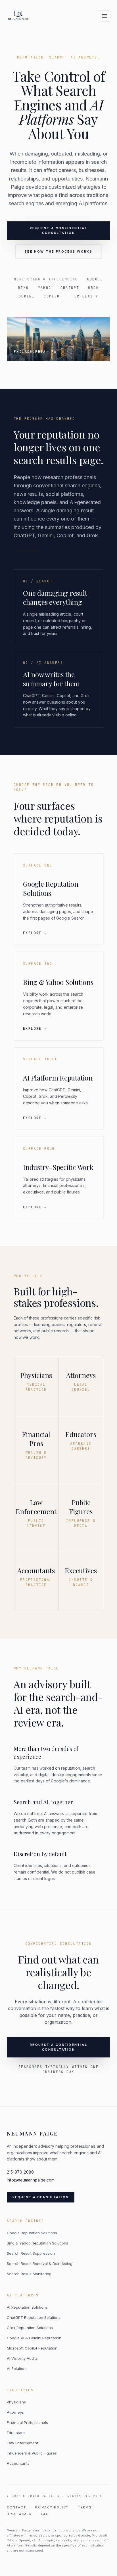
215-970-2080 (20, 2172)
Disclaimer (19, 2514)
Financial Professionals (27, 2422)
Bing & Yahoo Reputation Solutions (37, 2243)
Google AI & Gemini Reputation (34, 2338)
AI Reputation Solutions (27, 2307)
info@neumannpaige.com (31, 2180)
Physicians (16, 2402)
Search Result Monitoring (29, 2274)
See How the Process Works (59, 251)
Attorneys (15, 2412)
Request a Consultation (41, 2197)
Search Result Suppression (31, 2253)
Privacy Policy (52, 2507)
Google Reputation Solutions (32, 2233)
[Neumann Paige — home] (18, 16)
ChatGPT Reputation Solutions (34, 2317)
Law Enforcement (22, 2443)
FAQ (45, 2514)
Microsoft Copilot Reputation (32, 2348)
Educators (16, 2433)
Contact (16, 2507)
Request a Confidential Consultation (58, 231)
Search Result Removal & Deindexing (40, 2264)
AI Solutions (17, 2369)
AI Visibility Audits (22, 2358)
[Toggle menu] (105, 16)
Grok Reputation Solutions (30, 2328)
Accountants (18, 2463)
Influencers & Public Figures (32, 2453)
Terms (85, 2507)
